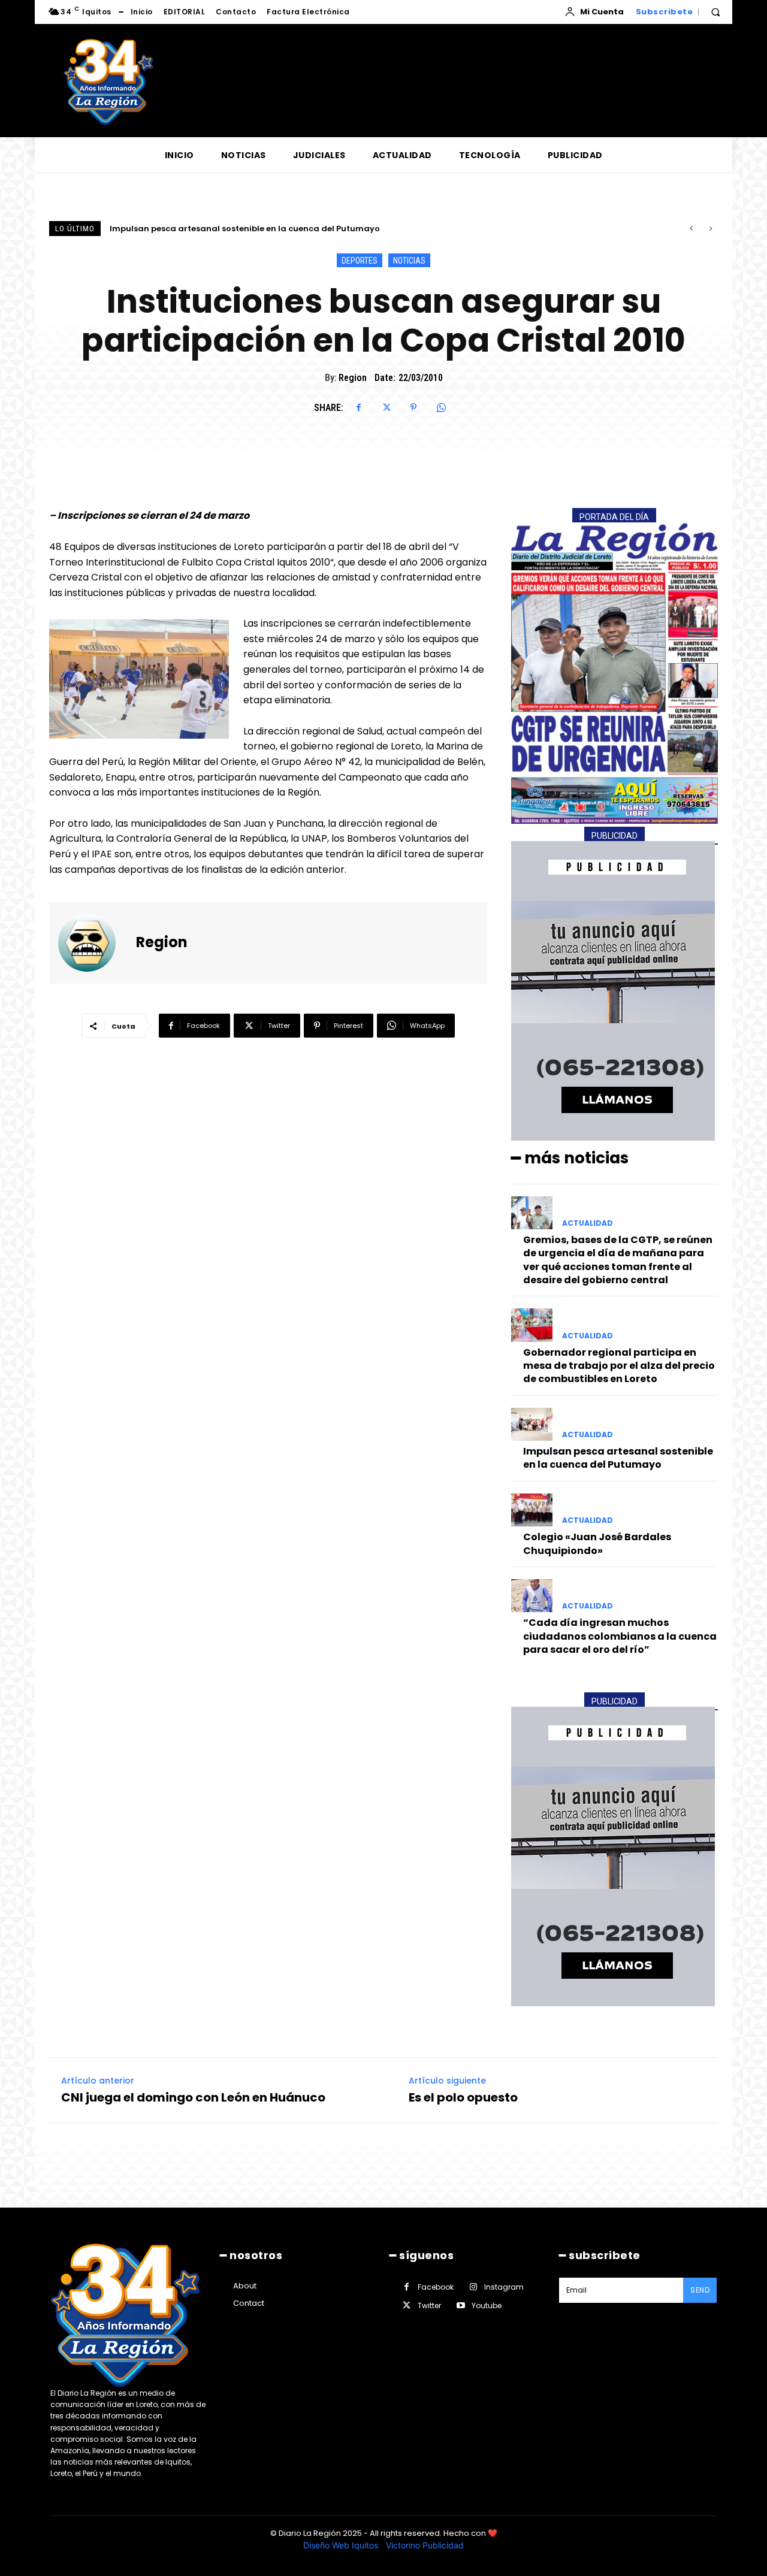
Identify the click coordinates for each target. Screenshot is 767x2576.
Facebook (436, 2287)
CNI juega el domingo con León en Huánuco (193, 2097)
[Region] (94, 943)
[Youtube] (460, 2306)
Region (353, 378)
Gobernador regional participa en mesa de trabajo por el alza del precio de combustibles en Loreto (619, 1366)
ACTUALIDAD (588, 1223)
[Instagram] (473, 2287)
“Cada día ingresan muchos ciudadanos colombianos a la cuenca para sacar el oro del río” (620, 1636)
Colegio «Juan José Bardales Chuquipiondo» (211, 229)
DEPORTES (360, 261)
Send (700, 2290)
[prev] (691, 229)
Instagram (504, 2287)
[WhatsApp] (441, 407)
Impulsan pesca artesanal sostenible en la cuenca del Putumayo (618, 1458)
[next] (710, 229)
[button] (715, 12)
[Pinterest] (413, 407)
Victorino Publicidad (425, 2545)
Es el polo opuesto (463, 2097)
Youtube (487, 2306)
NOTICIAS (409, 261)
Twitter (429, 2306)
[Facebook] (358, 407)
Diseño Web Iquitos (342, 2545)
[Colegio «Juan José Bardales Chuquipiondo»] (532, 1510)
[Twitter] (386, 407)
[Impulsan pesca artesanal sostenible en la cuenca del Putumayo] (532, 1424)
